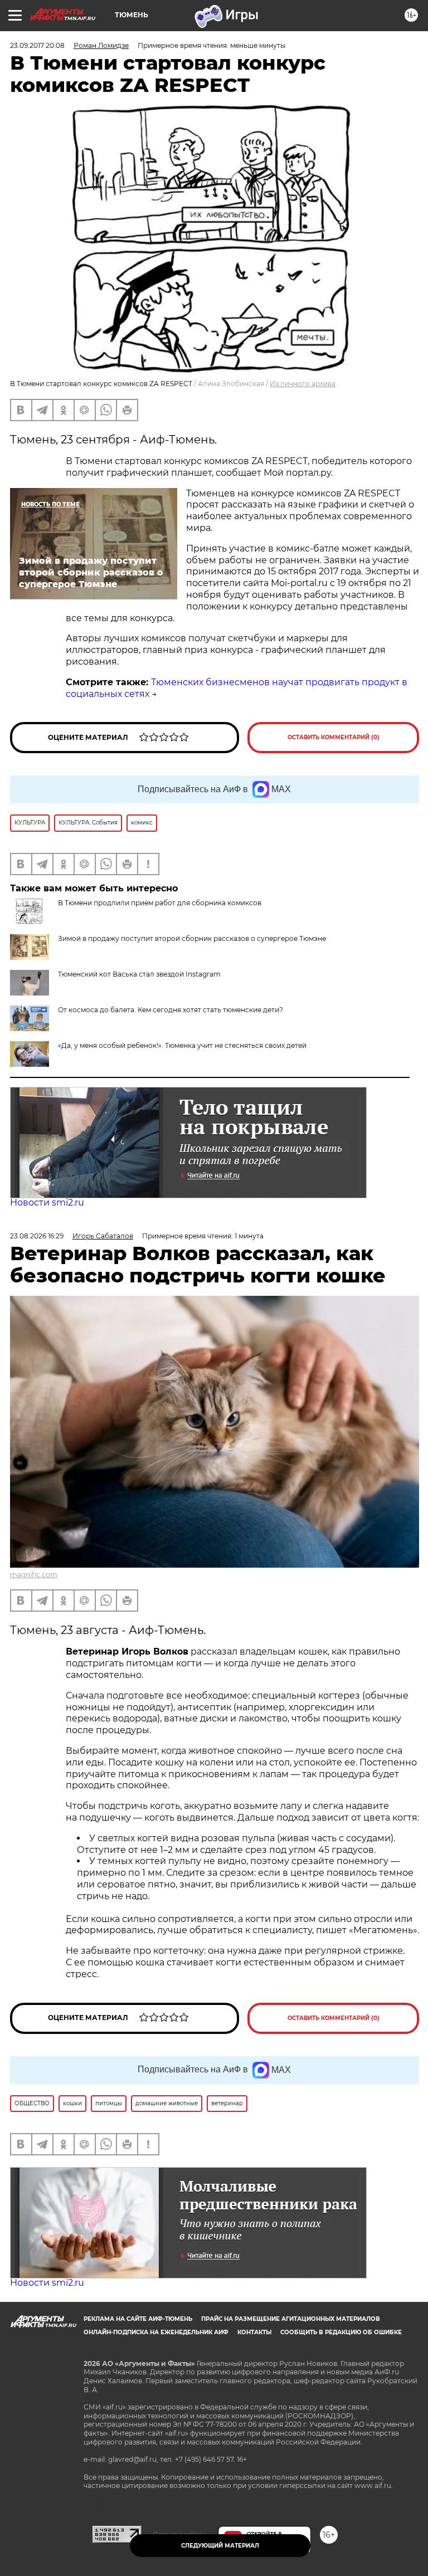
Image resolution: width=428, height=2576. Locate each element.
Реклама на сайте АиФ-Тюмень (138, 2319)
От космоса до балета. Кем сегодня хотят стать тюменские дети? (171, 1010)
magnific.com (34, 1575)
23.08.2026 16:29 (37, 1236)
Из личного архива (303, 384)
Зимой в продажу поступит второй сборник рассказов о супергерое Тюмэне (192, 938)
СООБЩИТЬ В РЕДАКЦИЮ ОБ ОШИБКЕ (341, 2332)
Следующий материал (220, 2546)
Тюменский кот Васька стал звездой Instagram (139, 974)
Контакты (254, 2332)
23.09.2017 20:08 (37, 45)
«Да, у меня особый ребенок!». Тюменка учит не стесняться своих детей (182, 1045)
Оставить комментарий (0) (334, 737)
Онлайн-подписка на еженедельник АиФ (156, 2332)
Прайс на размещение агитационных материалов (291, 2319)
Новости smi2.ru (47, 1202)
